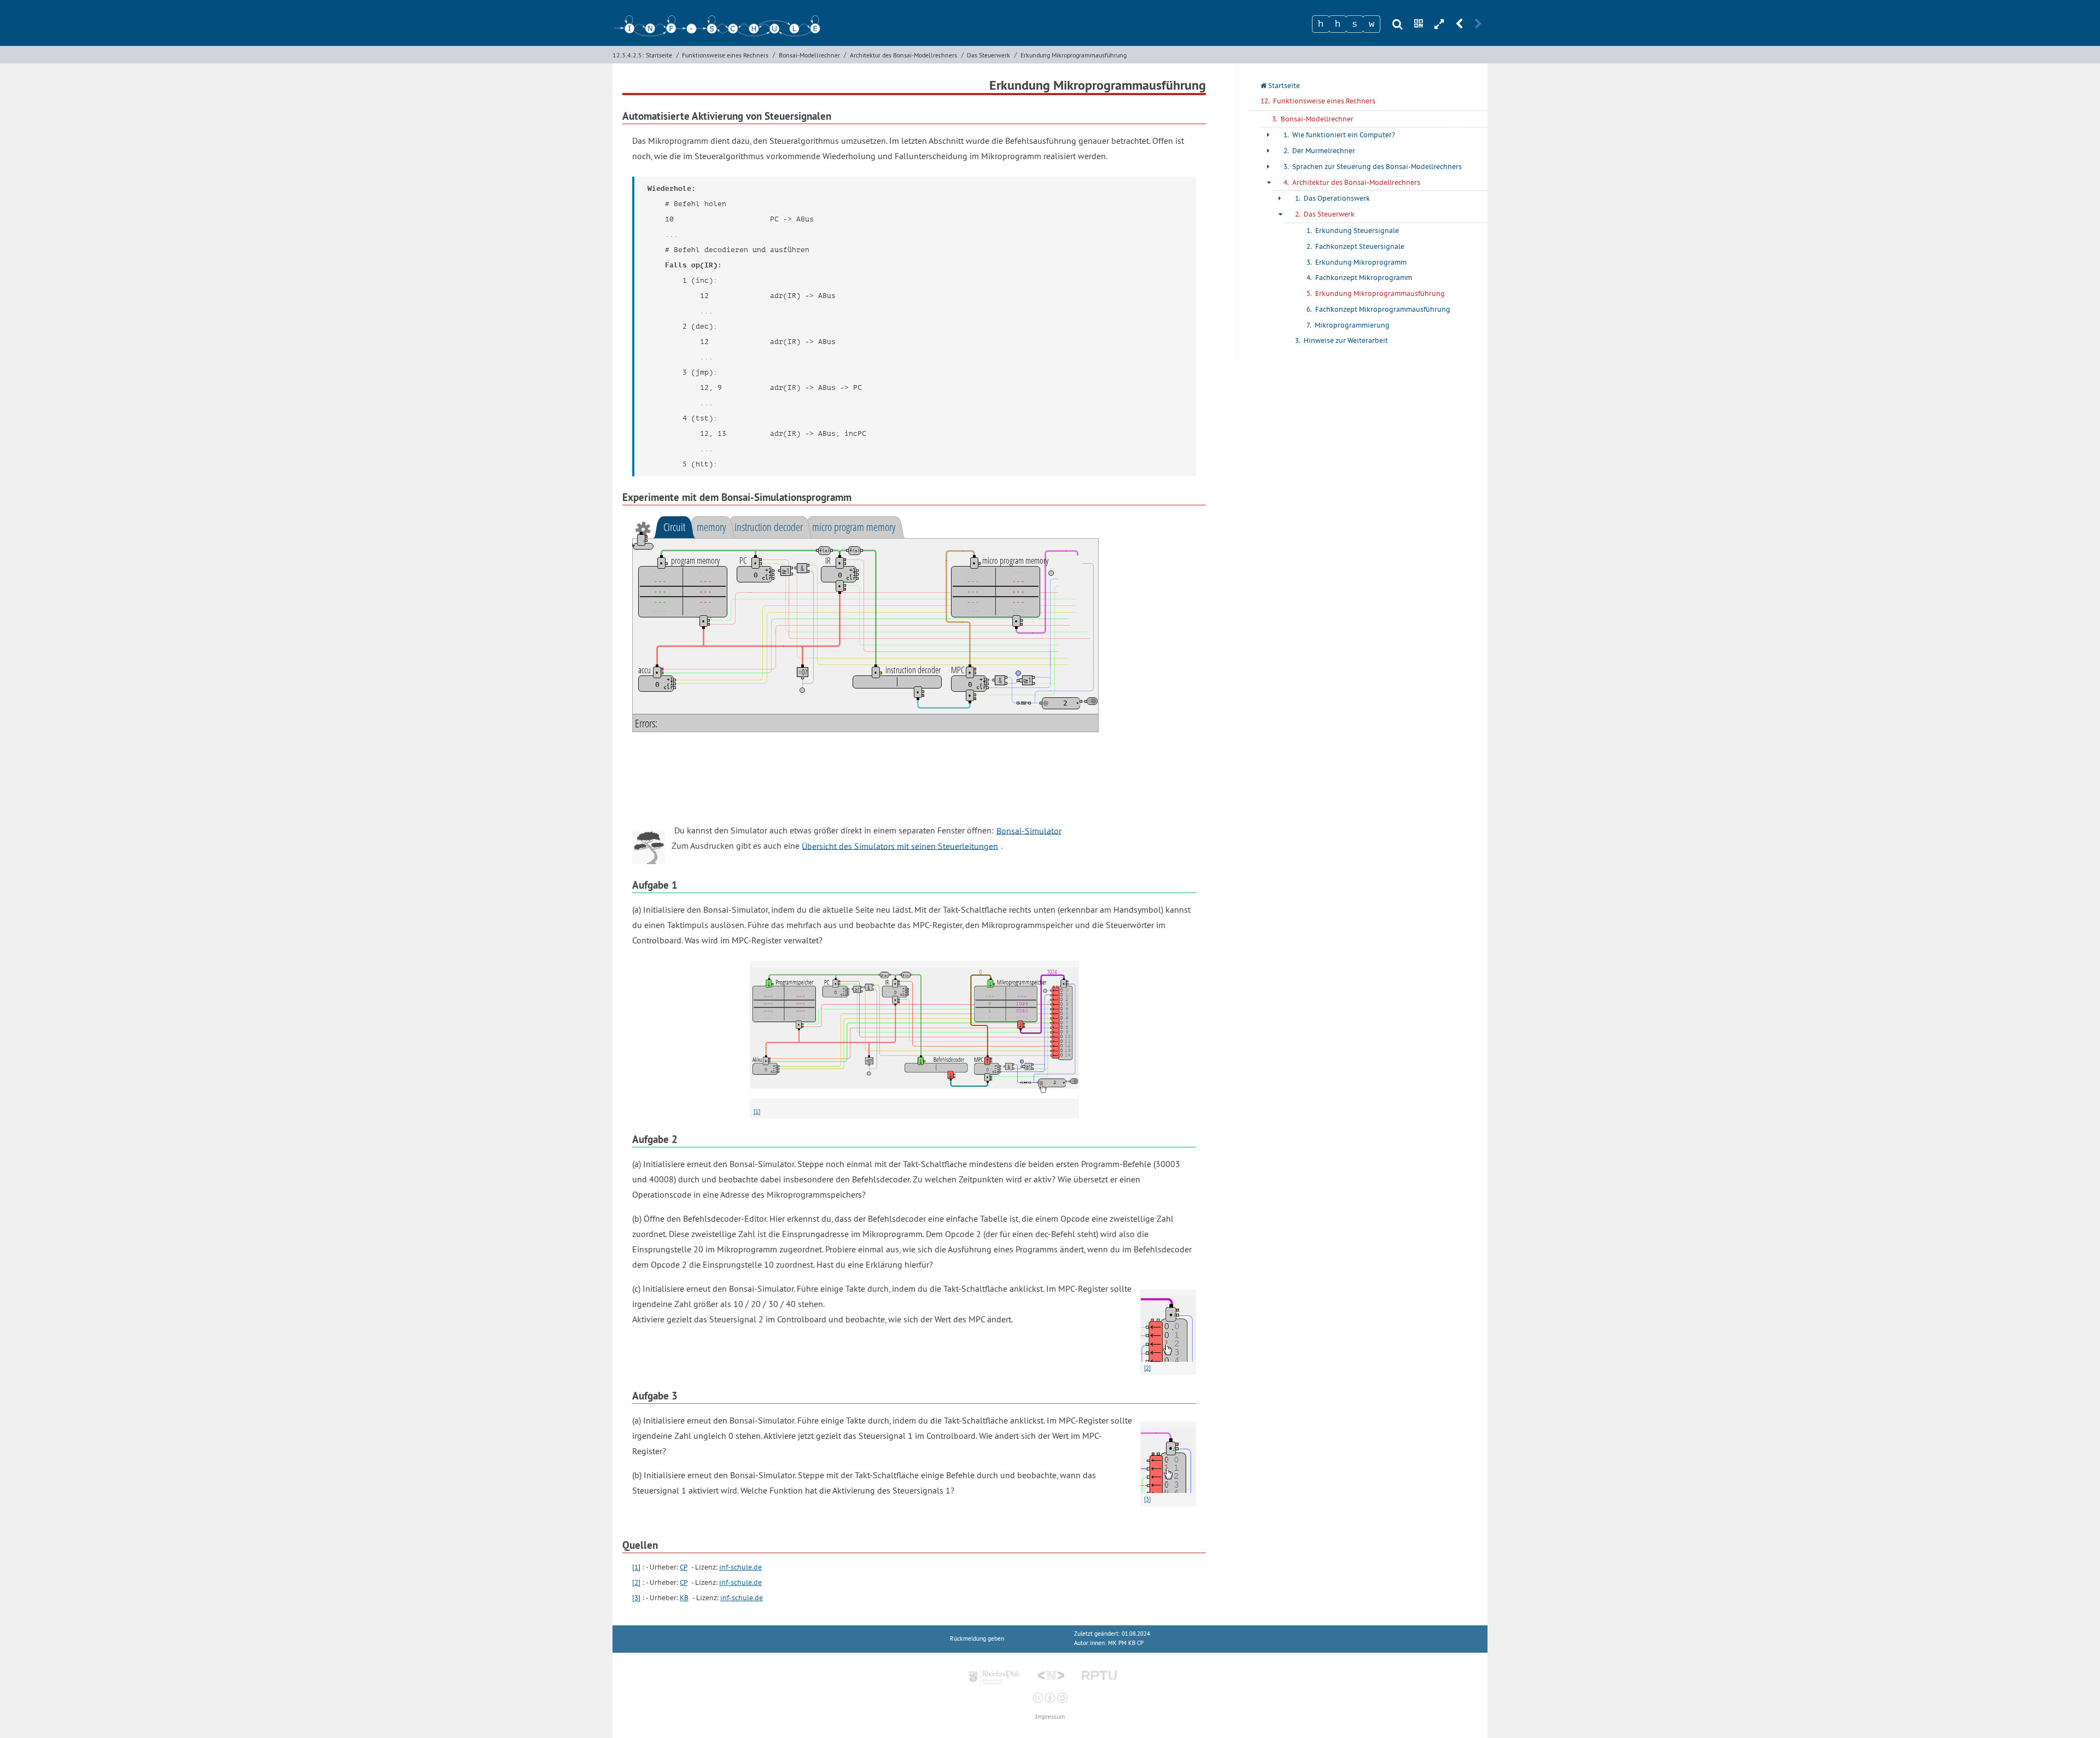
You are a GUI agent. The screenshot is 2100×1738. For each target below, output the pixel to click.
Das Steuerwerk (988, 55)
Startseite (659, 55)
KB (684, 1598)
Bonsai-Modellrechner (809, 55)
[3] (636, 1598)
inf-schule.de (740, 1567)
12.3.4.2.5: (628, 55)
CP (684, 1567)
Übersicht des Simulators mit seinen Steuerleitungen (900, 845)
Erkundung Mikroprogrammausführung (1074, 55)
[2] (636, 1582)
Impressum (1050, 1717)
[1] (757, 1111)
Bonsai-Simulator (1029, 830)
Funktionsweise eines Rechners (725, 55)
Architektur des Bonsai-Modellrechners (903, 55)
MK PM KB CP (1126, 1643)
